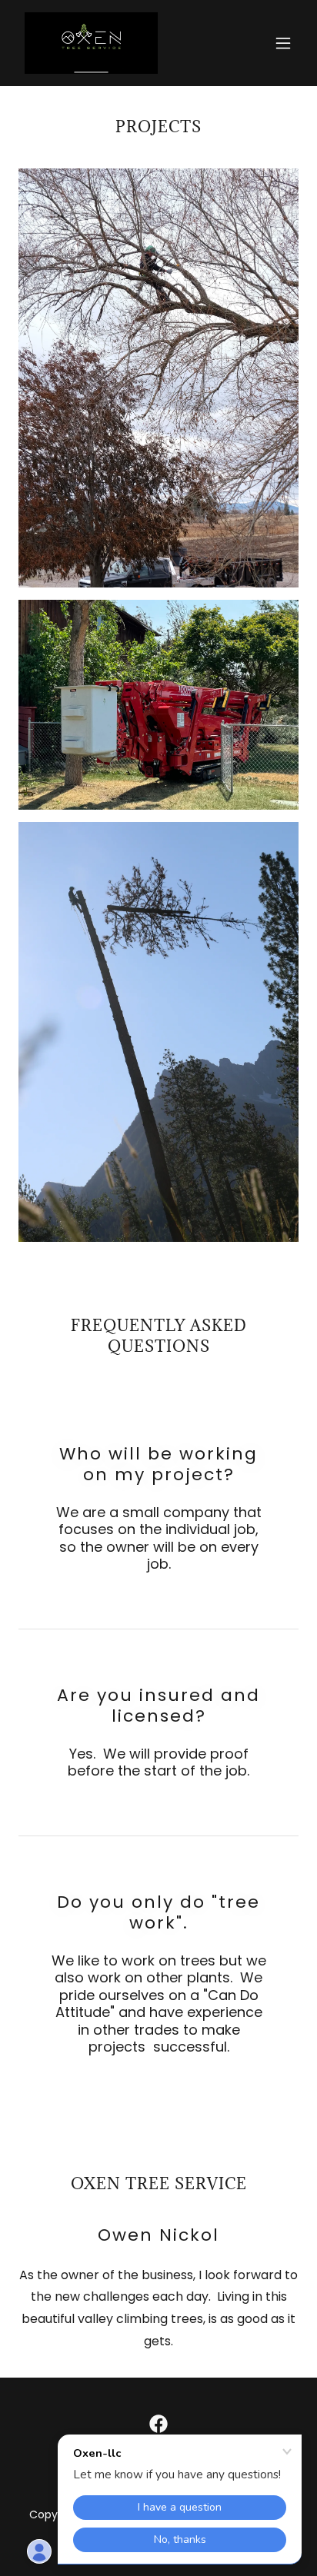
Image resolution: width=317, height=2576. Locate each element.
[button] (283, 43)
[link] (91, 43)
